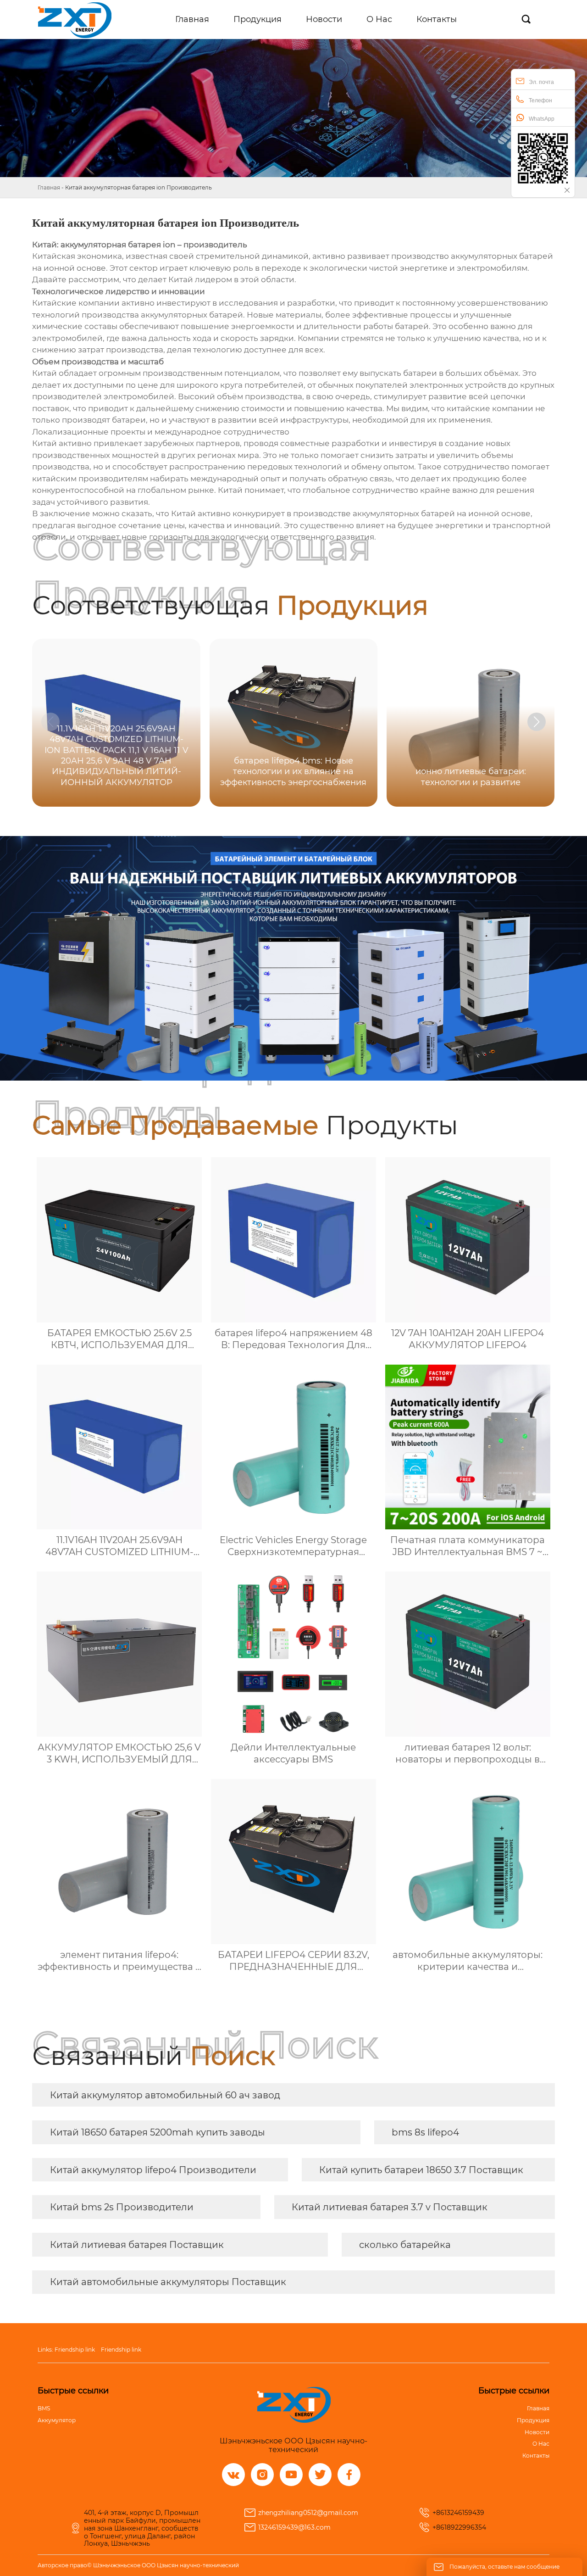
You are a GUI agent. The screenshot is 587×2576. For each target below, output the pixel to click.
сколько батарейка (405, 2245)
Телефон (540, 100)
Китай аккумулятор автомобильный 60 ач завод (165, 2095)
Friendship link (75, 2350)
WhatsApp (542, 119)
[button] (537, 722)
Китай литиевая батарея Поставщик (137, 2245)
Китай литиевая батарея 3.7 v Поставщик (390, 2207)
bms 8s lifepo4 (425, 2132)
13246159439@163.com (294, 2527)
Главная (49, 187)
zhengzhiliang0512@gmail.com (308, 2513)
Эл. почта (541, 82)
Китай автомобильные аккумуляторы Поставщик (168, 2282)
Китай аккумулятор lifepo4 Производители (153, 2170)
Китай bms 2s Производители (122, 2207)
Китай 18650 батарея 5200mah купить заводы (158, 2132)
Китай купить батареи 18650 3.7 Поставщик (421, 2170)
